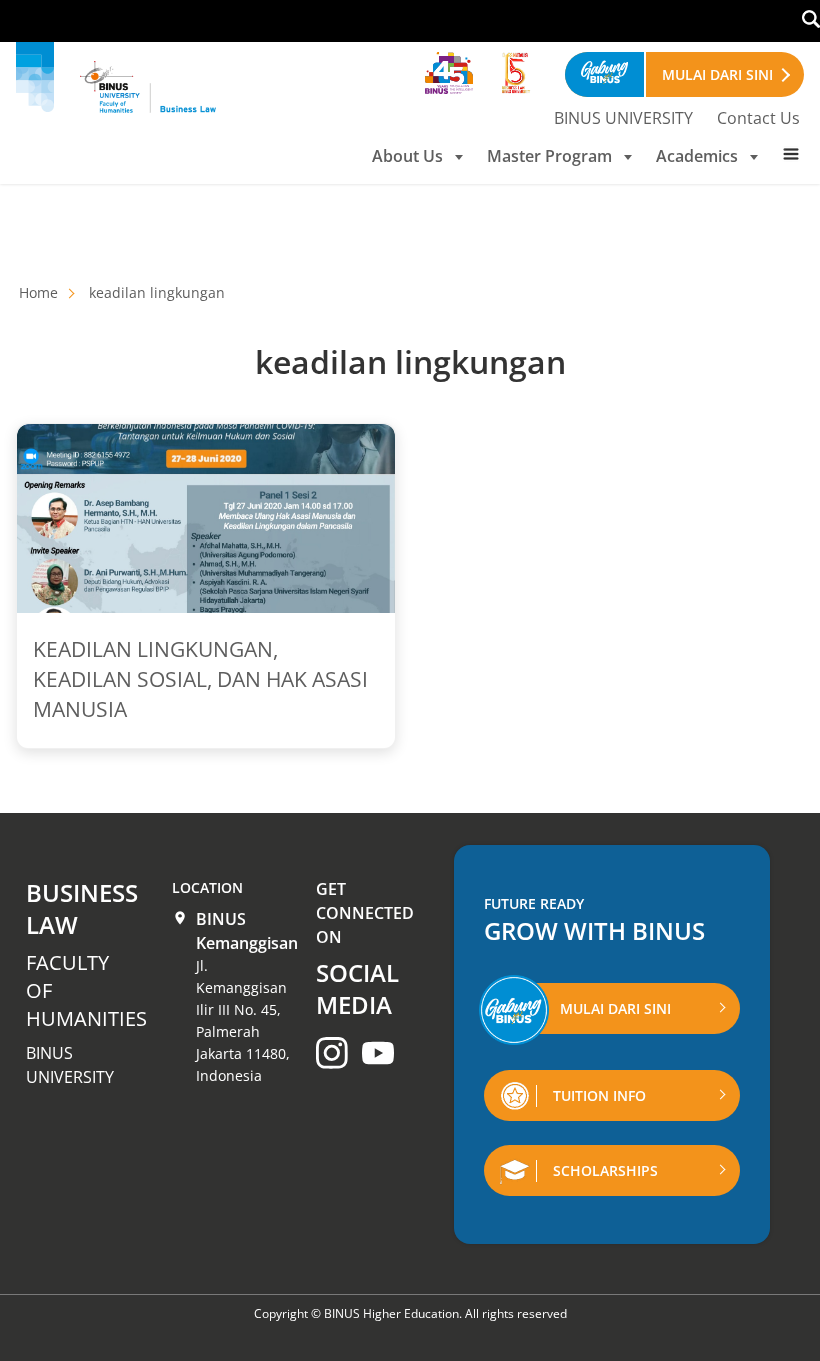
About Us (407, 156)
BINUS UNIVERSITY (623, 118)
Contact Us (758, 118)
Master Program (549, 156)
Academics (697, 156)
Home (38, 292)
